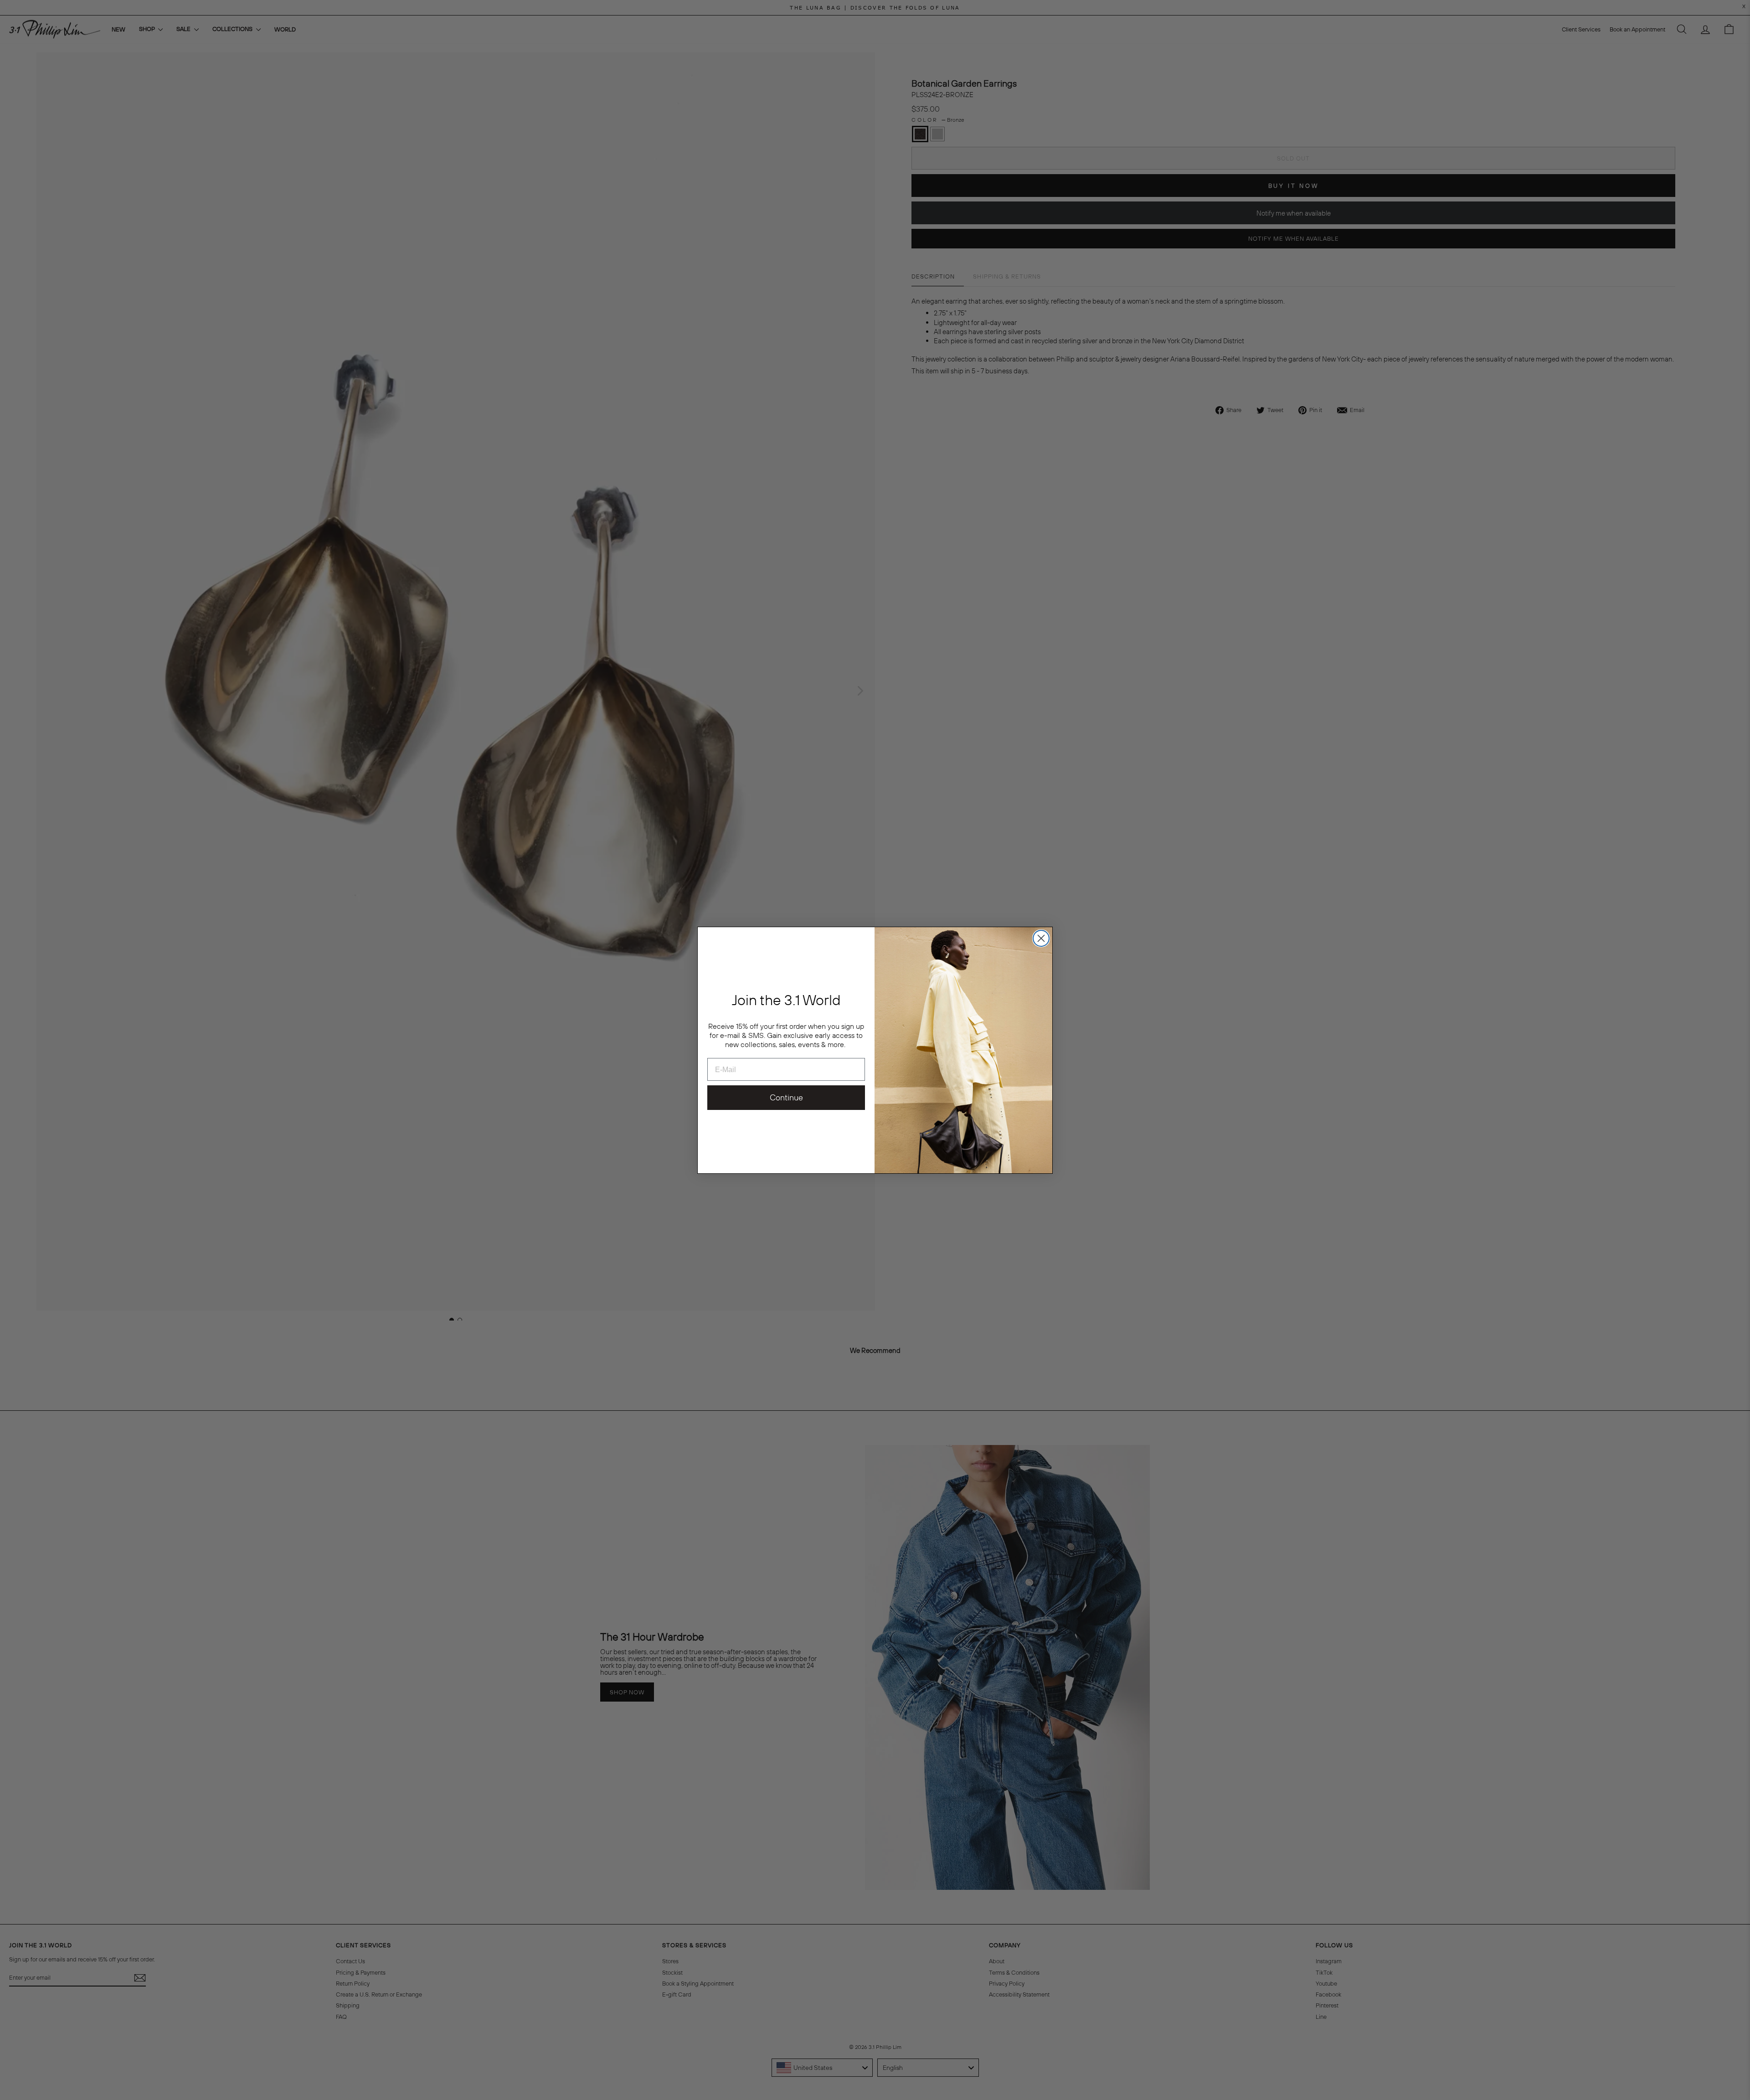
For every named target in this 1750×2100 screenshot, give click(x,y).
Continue (786, 1097)
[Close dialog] (1041, 938)
